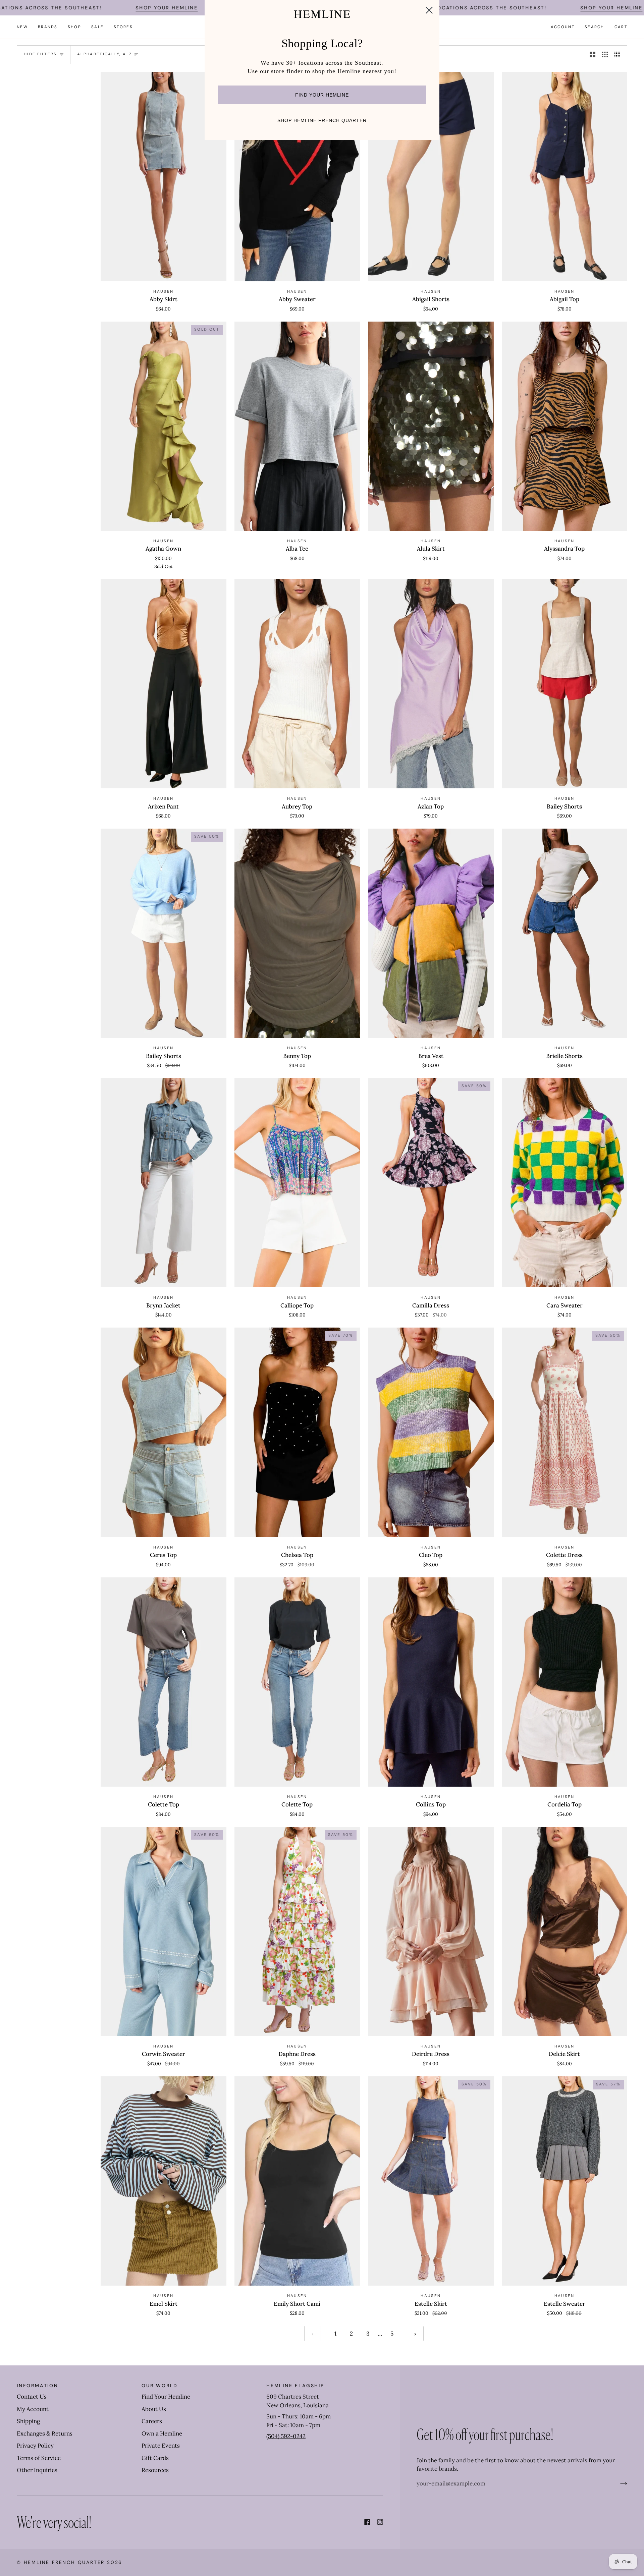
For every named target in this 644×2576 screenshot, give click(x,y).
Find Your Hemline (166, 2397)
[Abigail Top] (565, 177)
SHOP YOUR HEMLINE (167, 8)
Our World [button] (160, 2386)
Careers (152, 2421)
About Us (154, 2409)
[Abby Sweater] (297, 177)
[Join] (618, 2483)
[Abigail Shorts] (431, 177)
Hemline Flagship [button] (295, 2386)
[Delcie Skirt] (565, 1931)
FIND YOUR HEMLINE (322, 95)
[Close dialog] (429, 10)
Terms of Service (39, 2458)
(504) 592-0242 (286, 2436)
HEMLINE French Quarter (64, 2562)
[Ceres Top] (164, 1432)
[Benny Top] (297, 933)
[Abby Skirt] (164, 177)
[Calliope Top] (297, 1183)
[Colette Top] (164, 1682)
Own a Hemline (162, 2433)
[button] (48, 27)
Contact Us (32, 2397)
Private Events (161, 2446)
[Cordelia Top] (565, 1682)
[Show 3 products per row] (605, 55)
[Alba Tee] (297, 426)
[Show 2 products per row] (593, 55)
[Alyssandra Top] (565, 426)
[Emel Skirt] (164, 2181)
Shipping (28, 2421)
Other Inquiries (37, 2470)
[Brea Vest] (431, 933)
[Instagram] (380, 2522)
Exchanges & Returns (45, 2433)
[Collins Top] (431, 1682)
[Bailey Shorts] (565, 684)
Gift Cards (155, 2458)
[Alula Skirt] (431, 426)
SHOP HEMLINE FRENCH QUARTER (322, 120)
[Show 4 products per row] (619, 55)
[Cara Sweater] (565, 1183)
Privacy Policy (35, 2446)
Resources (155, 2470)
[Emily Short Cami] (297, 2181)
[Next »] (415, 2334)
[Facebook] (367, 2522)
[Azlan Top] (431, 684)
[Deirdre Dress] (431, 1931)
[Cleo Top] (431, 1432)
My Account (33, 2409)
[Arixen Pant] (164, 684)
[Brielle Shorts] (565, 933)
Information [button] (38, 2386)
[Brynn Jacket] (164, 1183)
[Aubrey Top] (297, 684)
